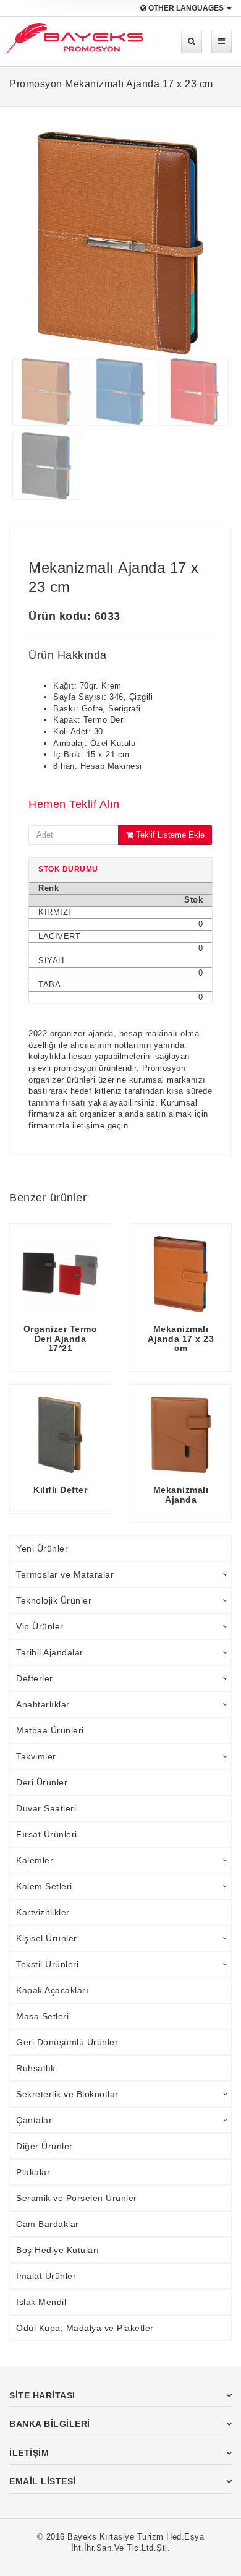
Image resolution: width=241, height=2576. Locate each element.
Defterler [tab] (35, 1678)
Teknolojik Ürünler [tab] (54, 1600)
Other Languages (186, 8)
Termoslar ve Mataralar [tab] (65, 1574)
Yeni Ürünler (42, 1548)
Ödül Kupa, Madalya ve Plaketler (85, 2328)
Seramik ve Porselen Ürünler (77, 2198)
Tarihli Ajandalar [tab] (50, 1652)
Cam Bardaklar (48, 2224)
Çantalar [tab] (34, 2120)
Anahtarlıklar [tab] (43, 1704)
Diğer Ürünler (44, 2146)
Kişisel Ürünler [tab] (47, 1938)
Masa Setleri (42, 2016)
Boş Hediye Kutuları (58, 2250)
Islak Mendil (41, 2302)
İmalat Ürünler (46, 2276)
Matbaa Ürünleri (50, 1730)
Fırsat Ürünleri (47, 1834)
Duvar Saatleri (46, 1808)
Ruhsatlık (36, 2068)
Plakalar (33, 2172)
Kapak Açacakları (52, 1990)
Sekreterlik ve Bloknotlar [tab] (67, 2094)
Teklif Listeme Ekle (169, 835)
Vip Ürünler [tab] (40, 1626)
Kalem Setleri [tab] (44, 1886)
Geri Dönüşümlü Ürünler (67, 2042)
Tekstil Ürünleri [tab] (47, 1964)
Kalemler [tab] (35, 1860)
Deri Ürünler (42, 1782)
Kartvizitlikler (43, 1912)
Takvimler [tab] (36, 1756)
